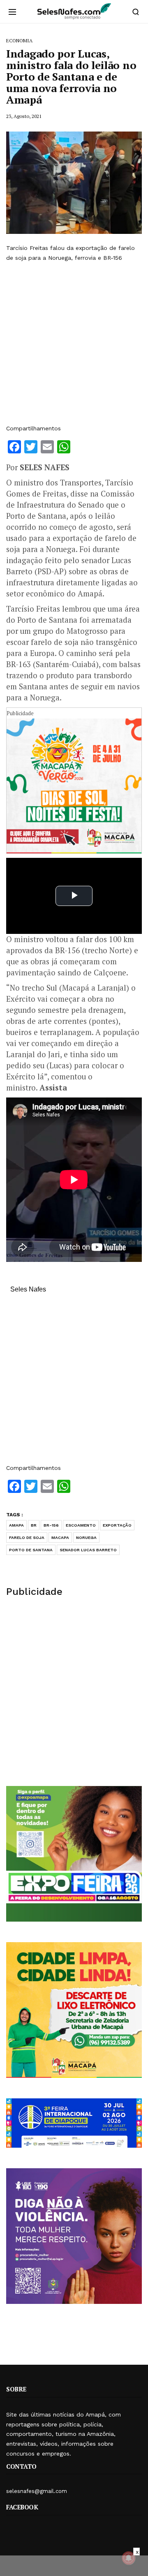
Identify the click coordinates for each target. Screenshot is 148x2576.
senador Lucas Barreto (88, 1550)
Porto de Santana (31, 1550)
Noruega (86, 1538)
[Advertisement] (74, 343)
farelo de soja (27, 1538)
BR (34, 1525)
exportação (117, 1525)
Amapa (16, 1525)
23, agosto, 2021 (24, 116)
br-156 (51, 1525)
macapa (60, 1538)
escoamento (81, 1525)
